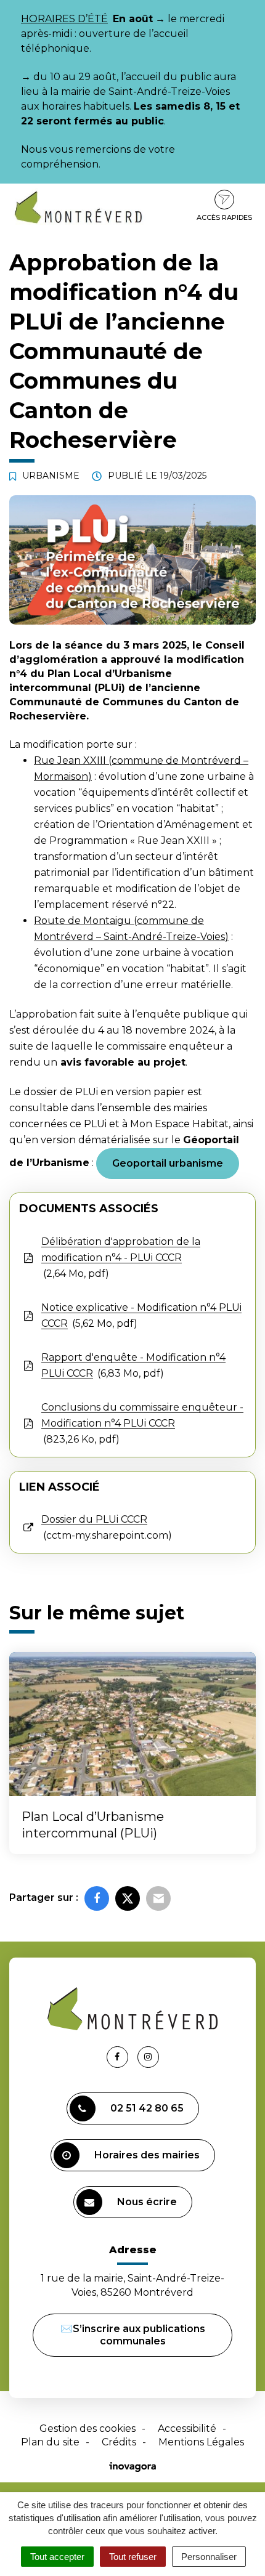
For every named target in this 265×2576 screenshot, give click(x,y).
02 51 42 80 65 (147, 2108)
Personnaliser (209, 2557)
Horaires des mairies (147, 2155)
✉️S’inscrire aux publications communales (133, 2335)
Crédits (119, 2442)
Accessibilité (187, 2428)
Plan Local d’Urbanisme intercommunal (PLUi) (93, 1825)
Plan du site (50, 2442)
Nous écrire (147, 2202)
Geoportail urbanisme (168, 1163)
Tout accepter (57, 2557)
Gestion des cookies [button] (88, 2428)
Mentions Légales (201, 2442)
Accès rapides (224, 217)
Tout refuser (133, 2557)
